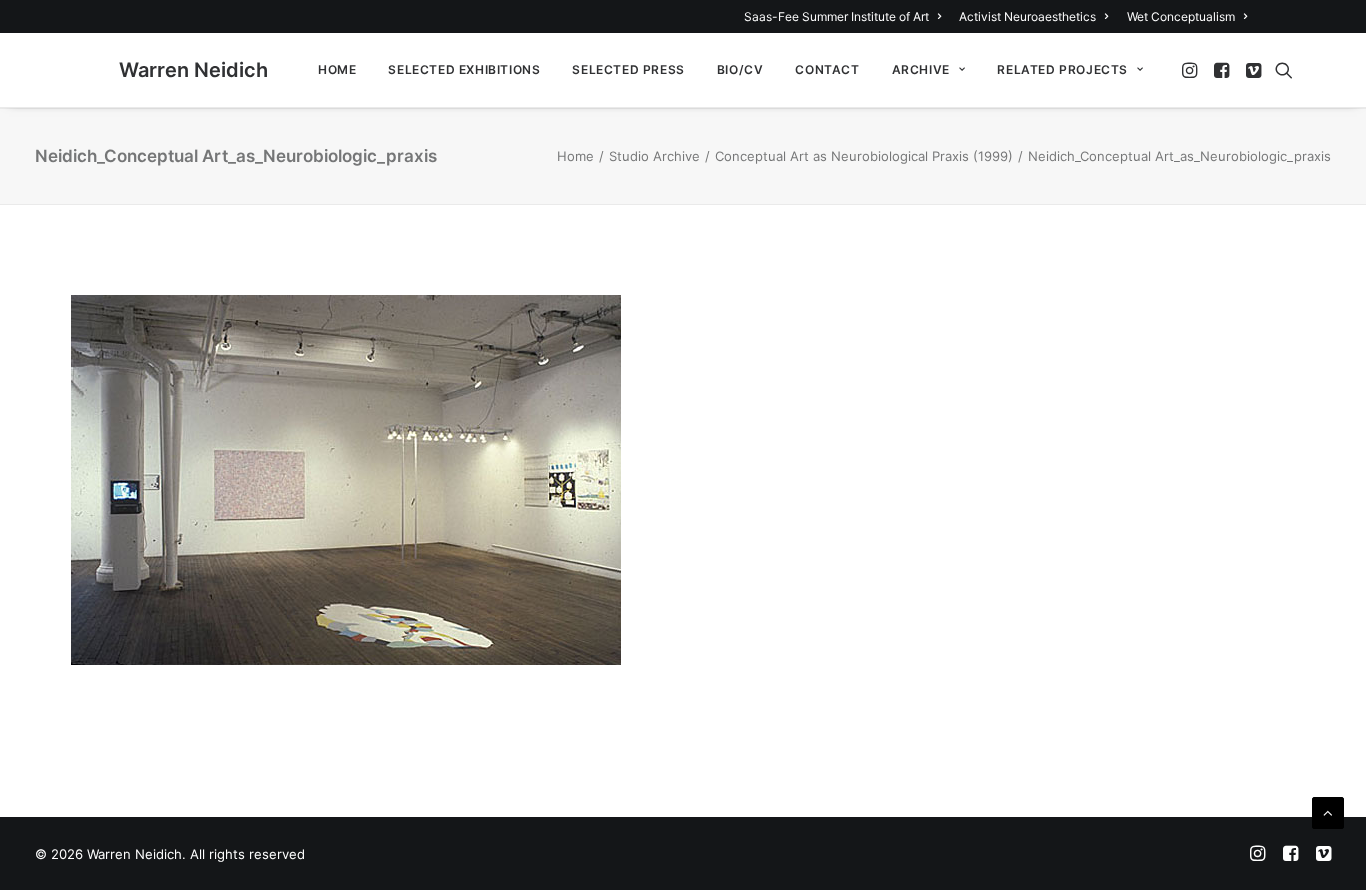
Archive (921, 69)
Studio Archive (654, 156)
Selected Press (628, 69)
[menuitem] (846, 16)
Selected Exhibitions (464, 69)
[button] (1191, 70)
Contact (827, 69)
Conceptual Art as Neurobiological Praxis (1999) (864, 156)
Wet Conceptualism (1181, 16)
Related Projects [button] (1062, 69)
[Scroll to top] (1328, 811)
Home (337, 69)
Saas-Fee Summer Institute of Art (836, 16)
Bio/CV (740, 69)
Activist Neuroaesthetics (1027, 16)
